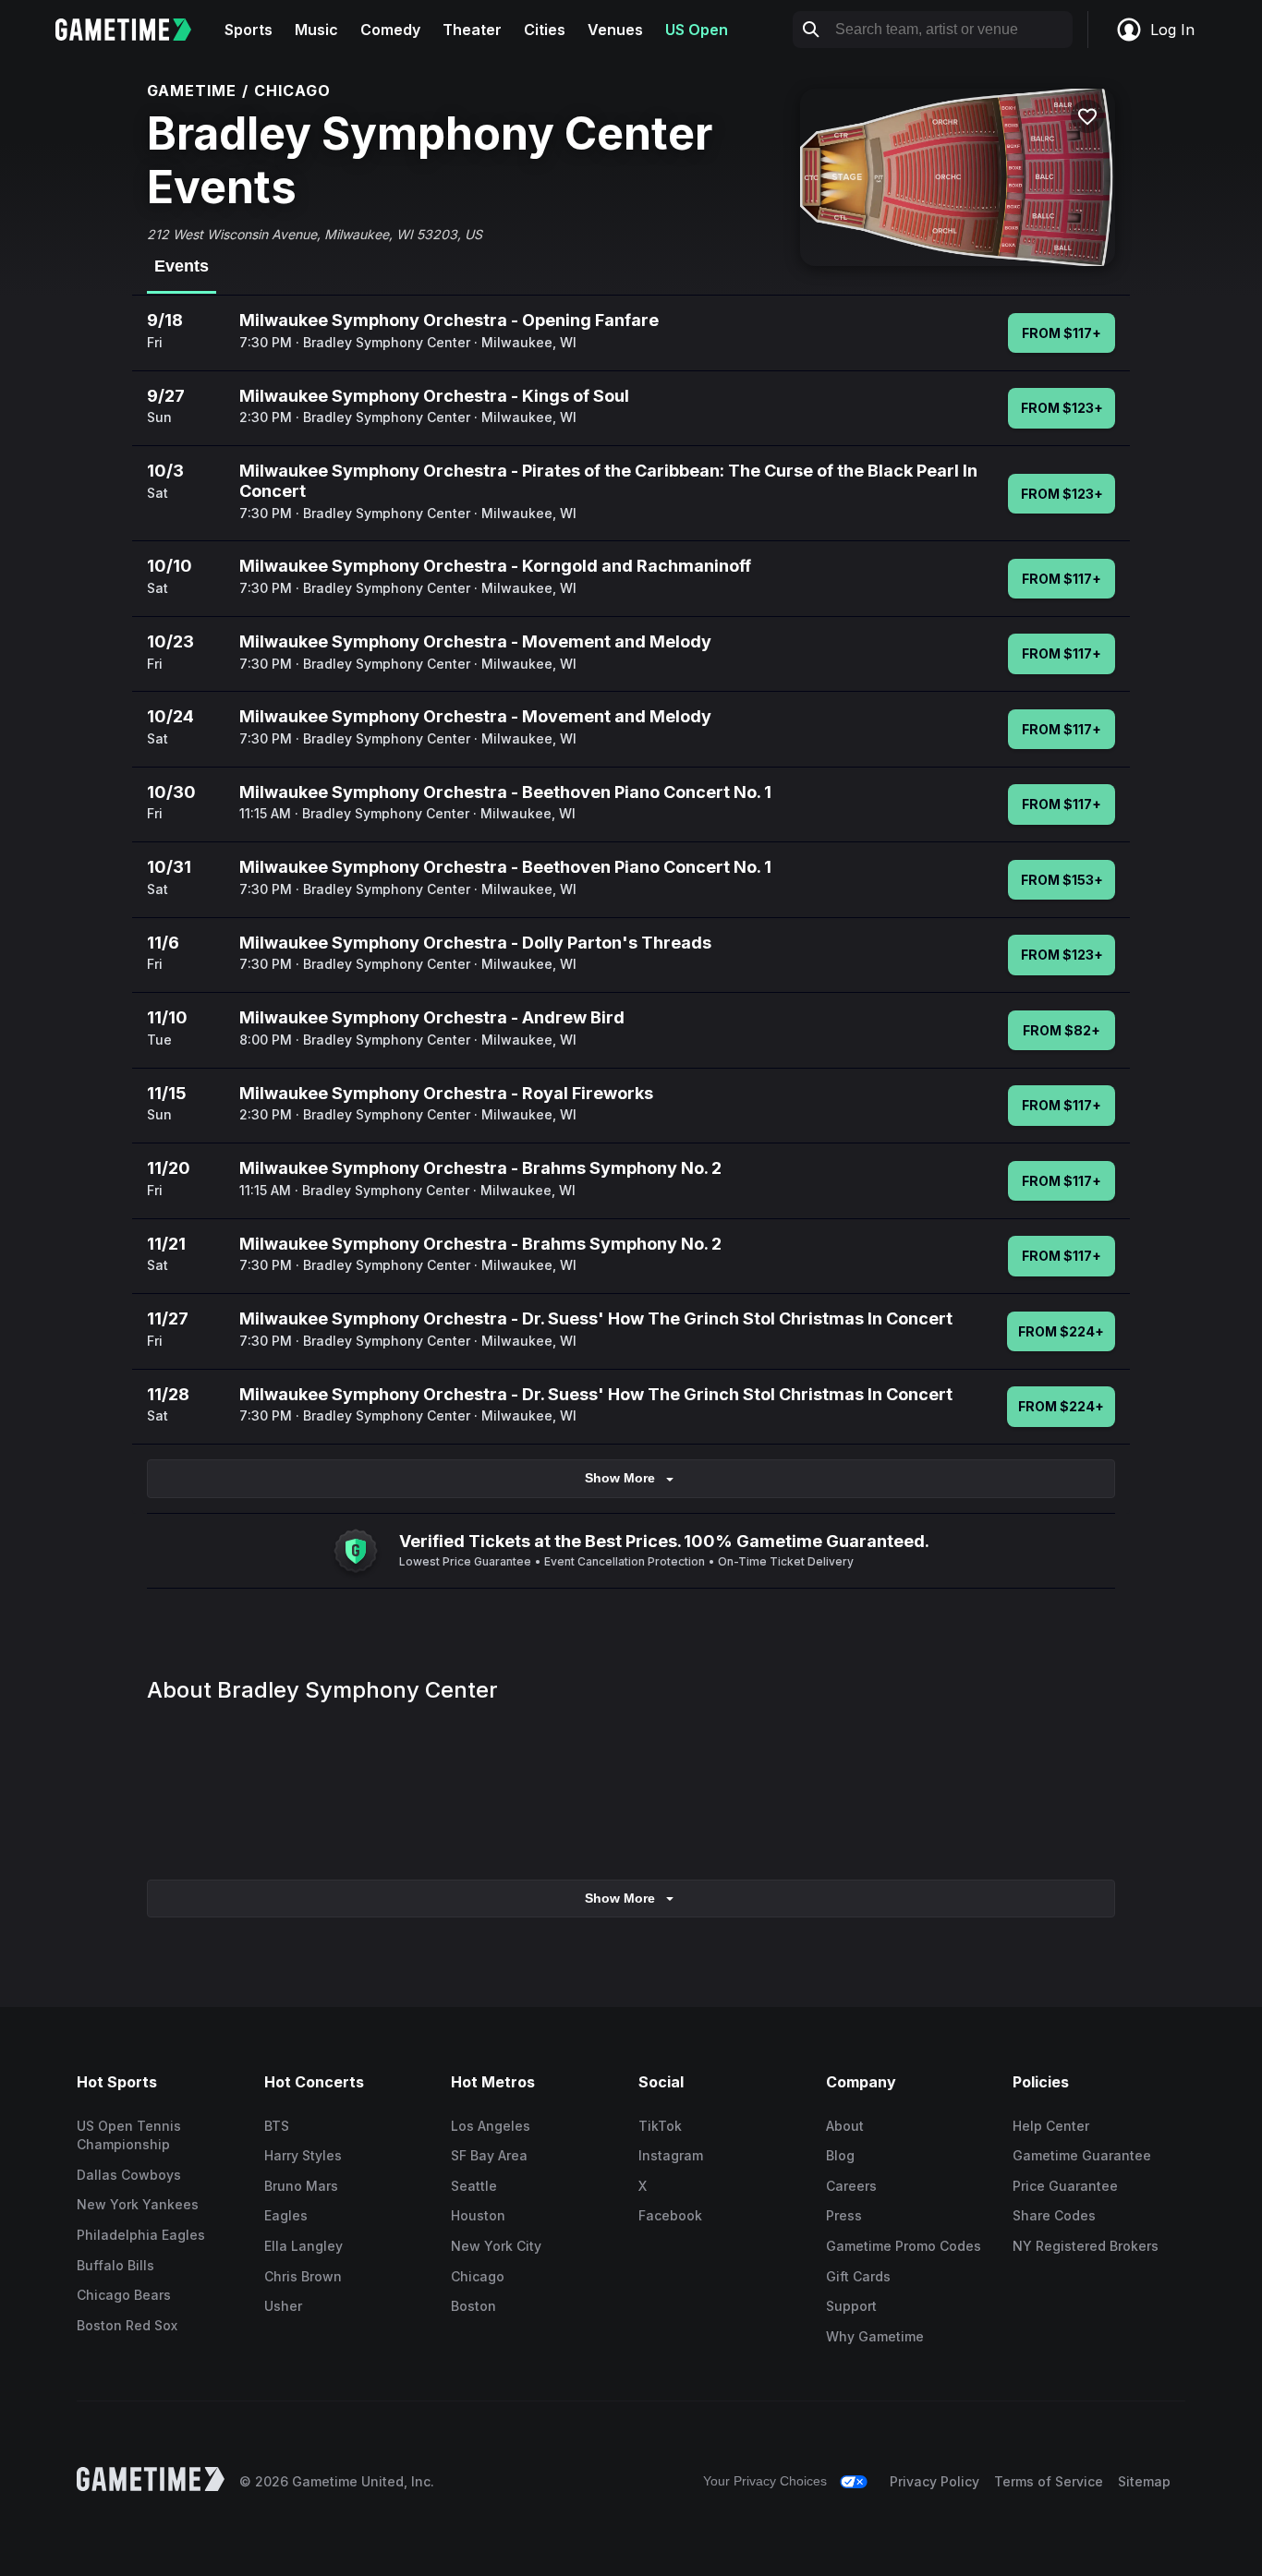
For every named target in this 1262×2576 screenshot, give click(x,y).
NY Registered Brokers (1086, 2246)
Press (844, 2215)
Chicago (478, 2276)
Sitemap (1144, 2481)
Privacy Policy (934, 2481)
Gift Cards (858, 2276)
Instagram (671, 2155)
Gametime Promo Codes (904, 2246)
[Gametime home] (134, 30)
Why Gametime (875, 2336)
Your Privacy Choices (765, 2481)
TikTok (660, 2126)
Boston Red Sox (127, 2325)
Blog (840, 2155)
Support (851, 2306)
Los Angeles (491, 2126)
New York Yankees (138, 2204)
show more (620, 1898)
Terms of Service (1049, 2481)
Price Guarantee (1065, 2186)
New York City (496, 2246)
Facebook (670, 2215)
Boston (473, 2306)
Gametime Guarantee (1082, 2155)
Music (316, 30)
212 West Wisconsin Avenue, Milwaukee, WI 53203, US (315, 234)
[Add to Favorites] (1087, 116)
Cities (545, 30)
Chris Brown (303, 2276)
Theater (472, 30)
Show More (620, 1478)
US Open (697, 30)
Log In (1172, 30)
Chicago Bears (124, 2295)
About (845, 2126)
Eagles (286, 2215)
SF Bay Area (489, 2155)
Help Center (1051, 2126)
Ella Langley (303, 2246)
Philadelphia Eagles (141, 2235)
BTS (277, 2126)
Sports (249, 30)
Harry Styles (303, 2155)
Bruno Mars (301, 2186)
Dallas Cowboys (129, 2175)
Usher (283, 2306)
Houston (478, 2215)
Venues (615, 30)
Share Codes (1054, 2215)
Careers (851, 2186)
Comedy (390, 30)
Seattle (474, 2186)
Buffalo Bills (115, 2265)
